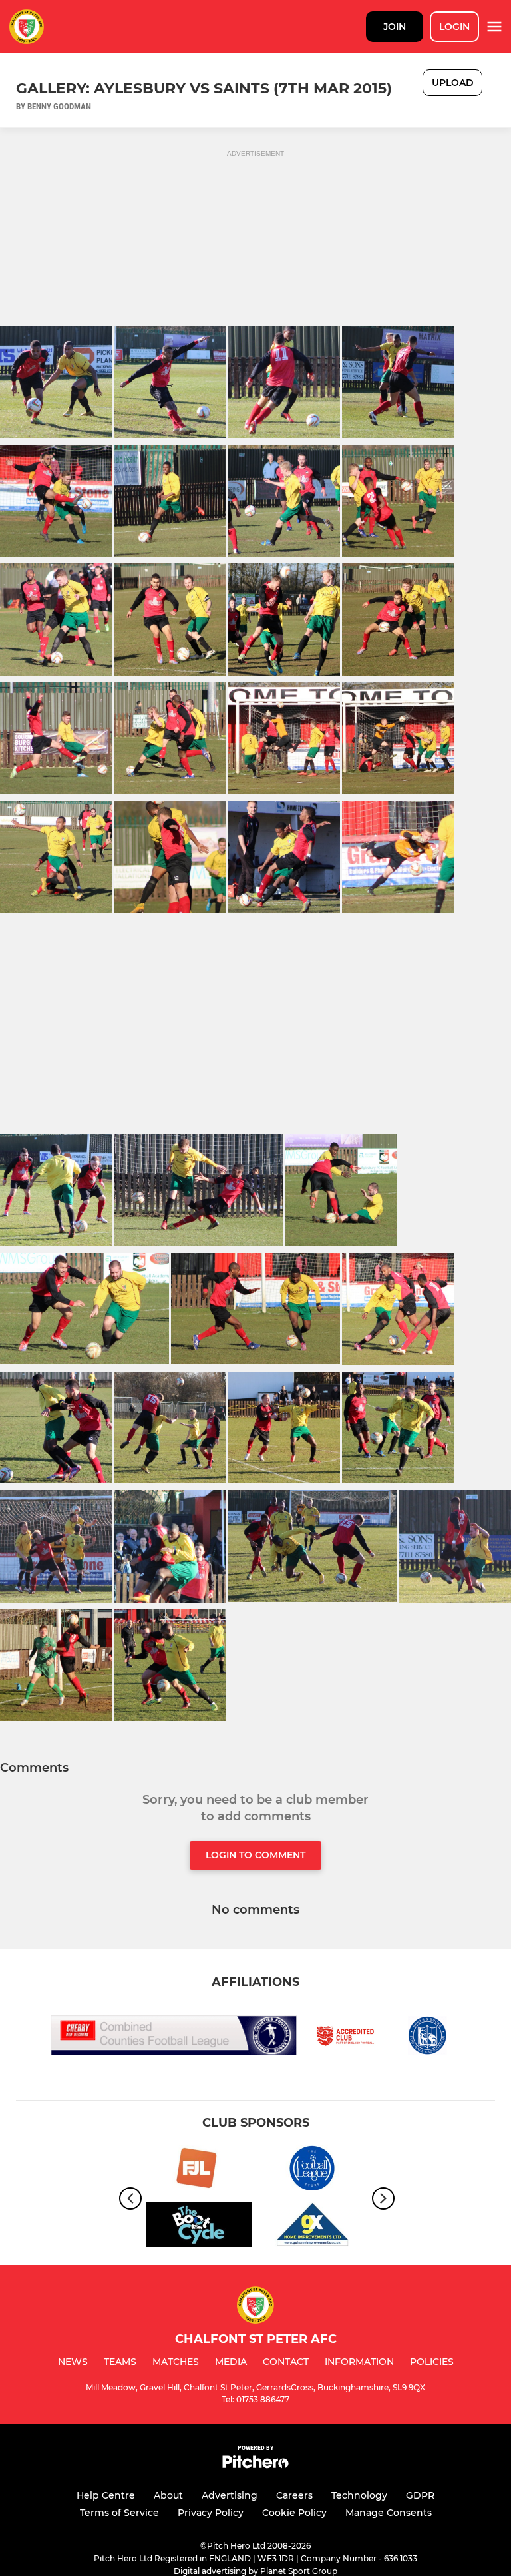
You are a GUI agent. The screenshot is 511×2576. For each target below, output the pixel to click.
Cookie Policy (294, 2513)
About (168, 2495)
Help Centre (106, 2495)
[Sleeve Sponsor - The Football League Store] (312, 2170)
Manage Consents (389, 2513)
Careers (294, 2495)
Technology (359, 2495)
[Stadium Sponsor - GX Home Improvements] (312, 2227)
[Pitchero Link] (255, 2465)
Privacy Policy (211, 2513)
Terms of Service (119, 2513)
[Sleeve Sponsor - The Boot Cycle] (199, 2227)
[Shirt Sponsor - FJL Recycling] (199, 2170)
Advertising (230, 2495)
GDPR (420, 2495)
